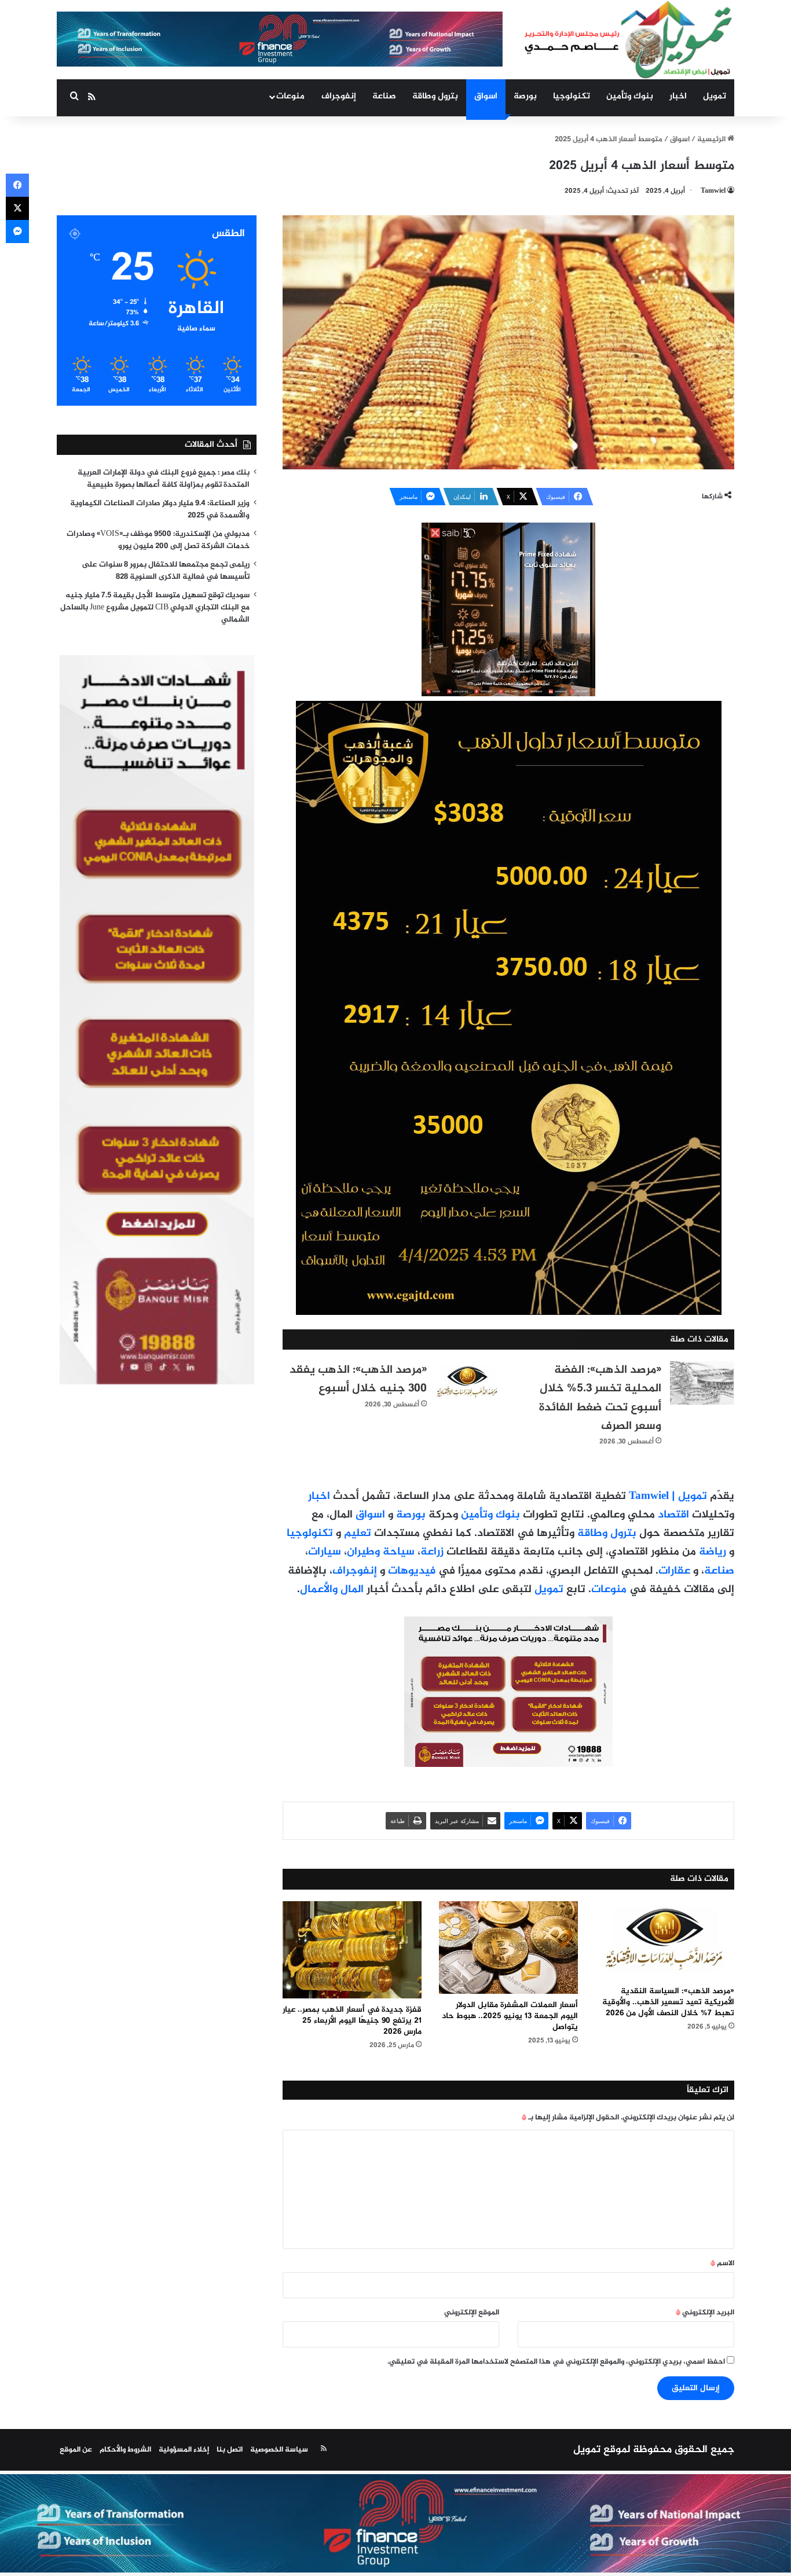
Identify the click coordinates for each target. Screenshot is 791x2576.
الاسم (722, 2263)
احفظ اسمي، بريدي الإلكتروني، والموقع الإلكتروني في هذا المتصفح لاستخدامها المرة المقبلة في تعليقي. (556, 2362)
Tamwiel (713, 191)
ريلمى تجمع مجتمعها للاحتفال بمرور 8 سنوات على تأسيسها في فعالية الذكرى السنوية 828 (166, 571)
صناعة (384, 96)
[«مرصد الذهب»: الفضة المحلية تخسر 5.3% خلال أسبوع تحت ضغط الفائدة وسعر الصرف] (702, 1383)
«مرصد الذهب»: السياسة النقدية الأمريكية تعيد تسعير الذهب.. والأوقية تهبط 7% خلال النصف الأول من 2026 (668, 2002)
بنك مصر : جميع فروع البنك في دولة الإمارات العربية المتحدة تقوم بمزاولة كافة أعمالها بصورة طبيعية (164, 479)
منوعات (290, 96)
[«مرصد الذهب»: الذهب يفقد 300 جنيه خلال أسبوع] (467, 1383)
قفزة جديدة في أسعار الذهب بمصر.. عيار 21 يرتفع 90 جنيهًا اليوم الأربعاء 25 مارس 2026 (352, 2021)
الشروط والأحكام (125, 2450)
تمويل (715, 96)
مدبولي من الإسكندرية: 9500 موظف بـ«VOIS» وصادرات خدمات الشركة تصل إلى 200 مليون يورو (158, 540)
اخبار (678, 96)
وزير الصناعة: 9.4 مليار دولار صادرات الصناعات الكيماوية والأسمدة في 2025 (160, 510)
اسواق (486, 96)
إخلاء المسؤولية (184, 2450)
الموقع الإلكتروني (472, 2313)
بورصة (525, 96)
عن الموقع (76, 2450)
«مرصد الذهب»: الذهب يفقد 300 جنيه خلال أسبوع (358, 1379)
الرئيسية (712, 139)
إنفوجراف (339, 96)
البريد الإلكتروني (705, 2313)
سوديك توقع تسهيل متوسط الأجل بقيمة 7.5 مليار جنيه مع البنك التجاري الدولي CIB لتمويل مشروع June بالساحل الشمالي (155, 608)
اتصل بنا (230, 2450)
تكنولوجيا (572, 96)
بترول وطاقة (435, 96)
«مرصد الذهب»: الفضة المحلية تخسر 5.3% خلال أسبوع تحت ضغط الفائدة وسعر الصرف (600, 1398)
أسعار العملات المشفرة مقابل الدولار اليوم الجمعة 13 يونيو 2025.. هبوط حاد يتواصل (510, 2016)
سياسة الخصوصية (279, 2450)
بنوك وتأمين (630, 96)
